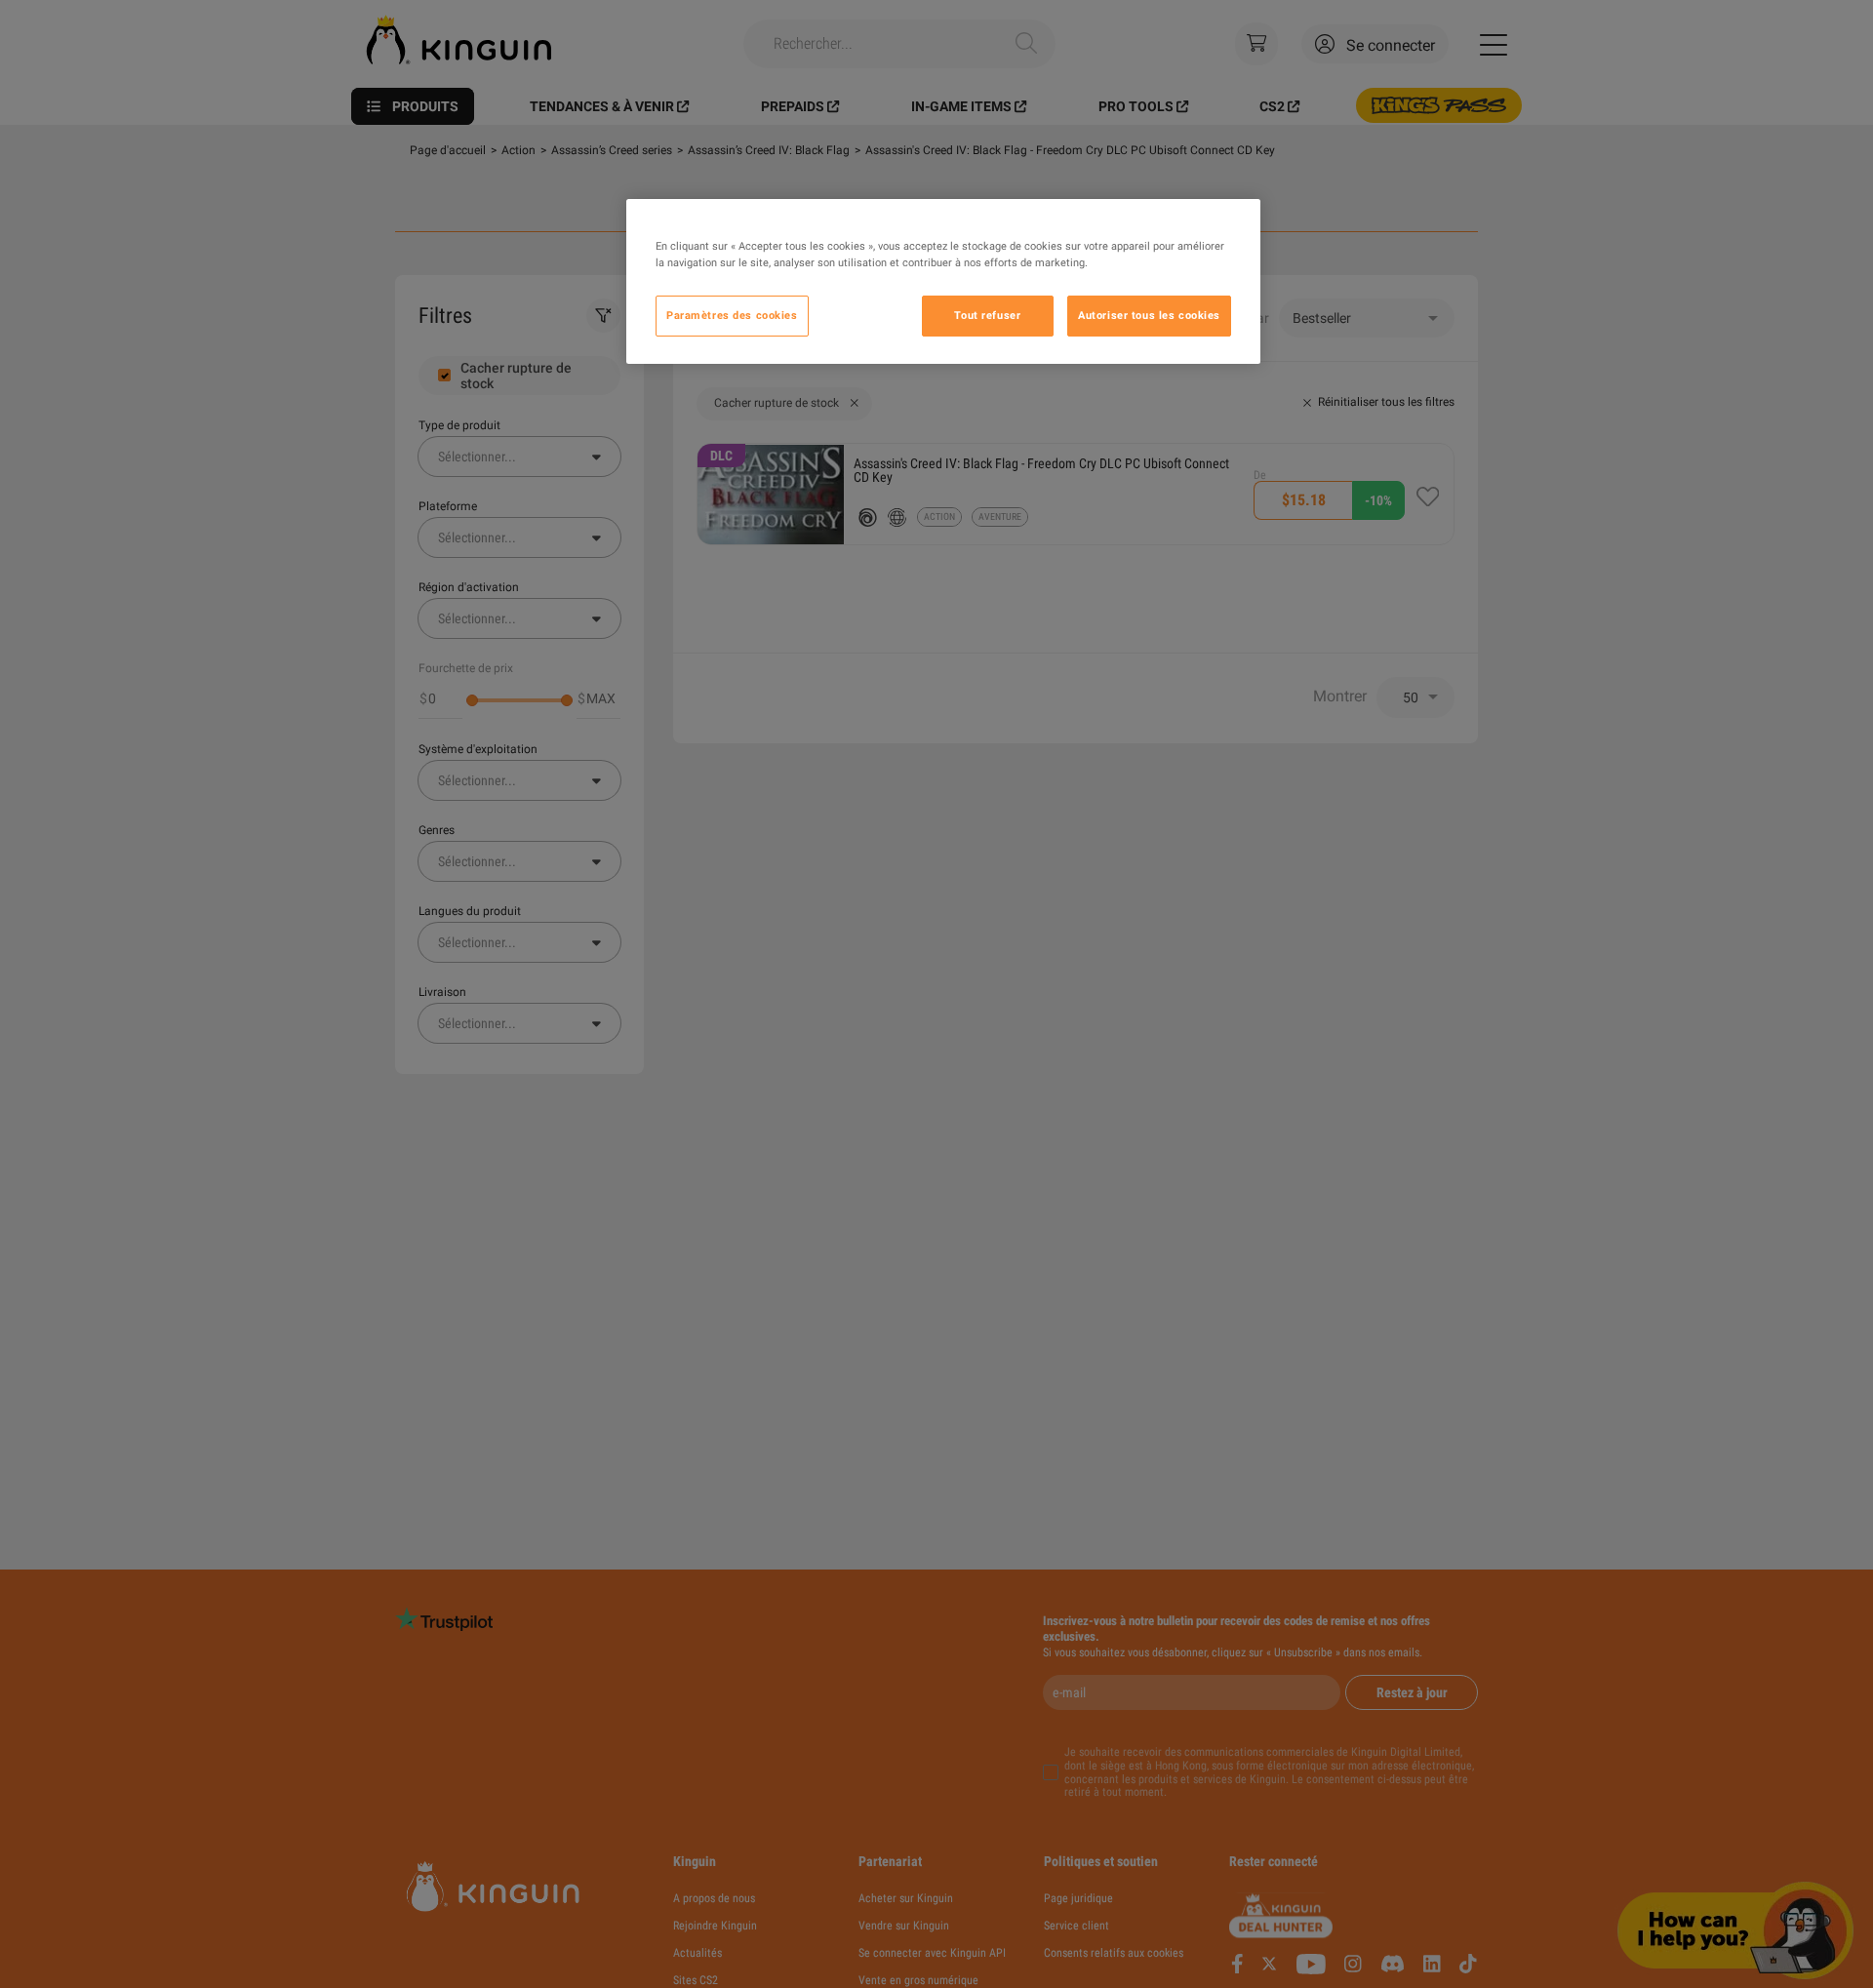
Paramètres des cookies (732, 315)
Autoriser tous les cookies (1149, 315)
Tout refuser (987, 315)
